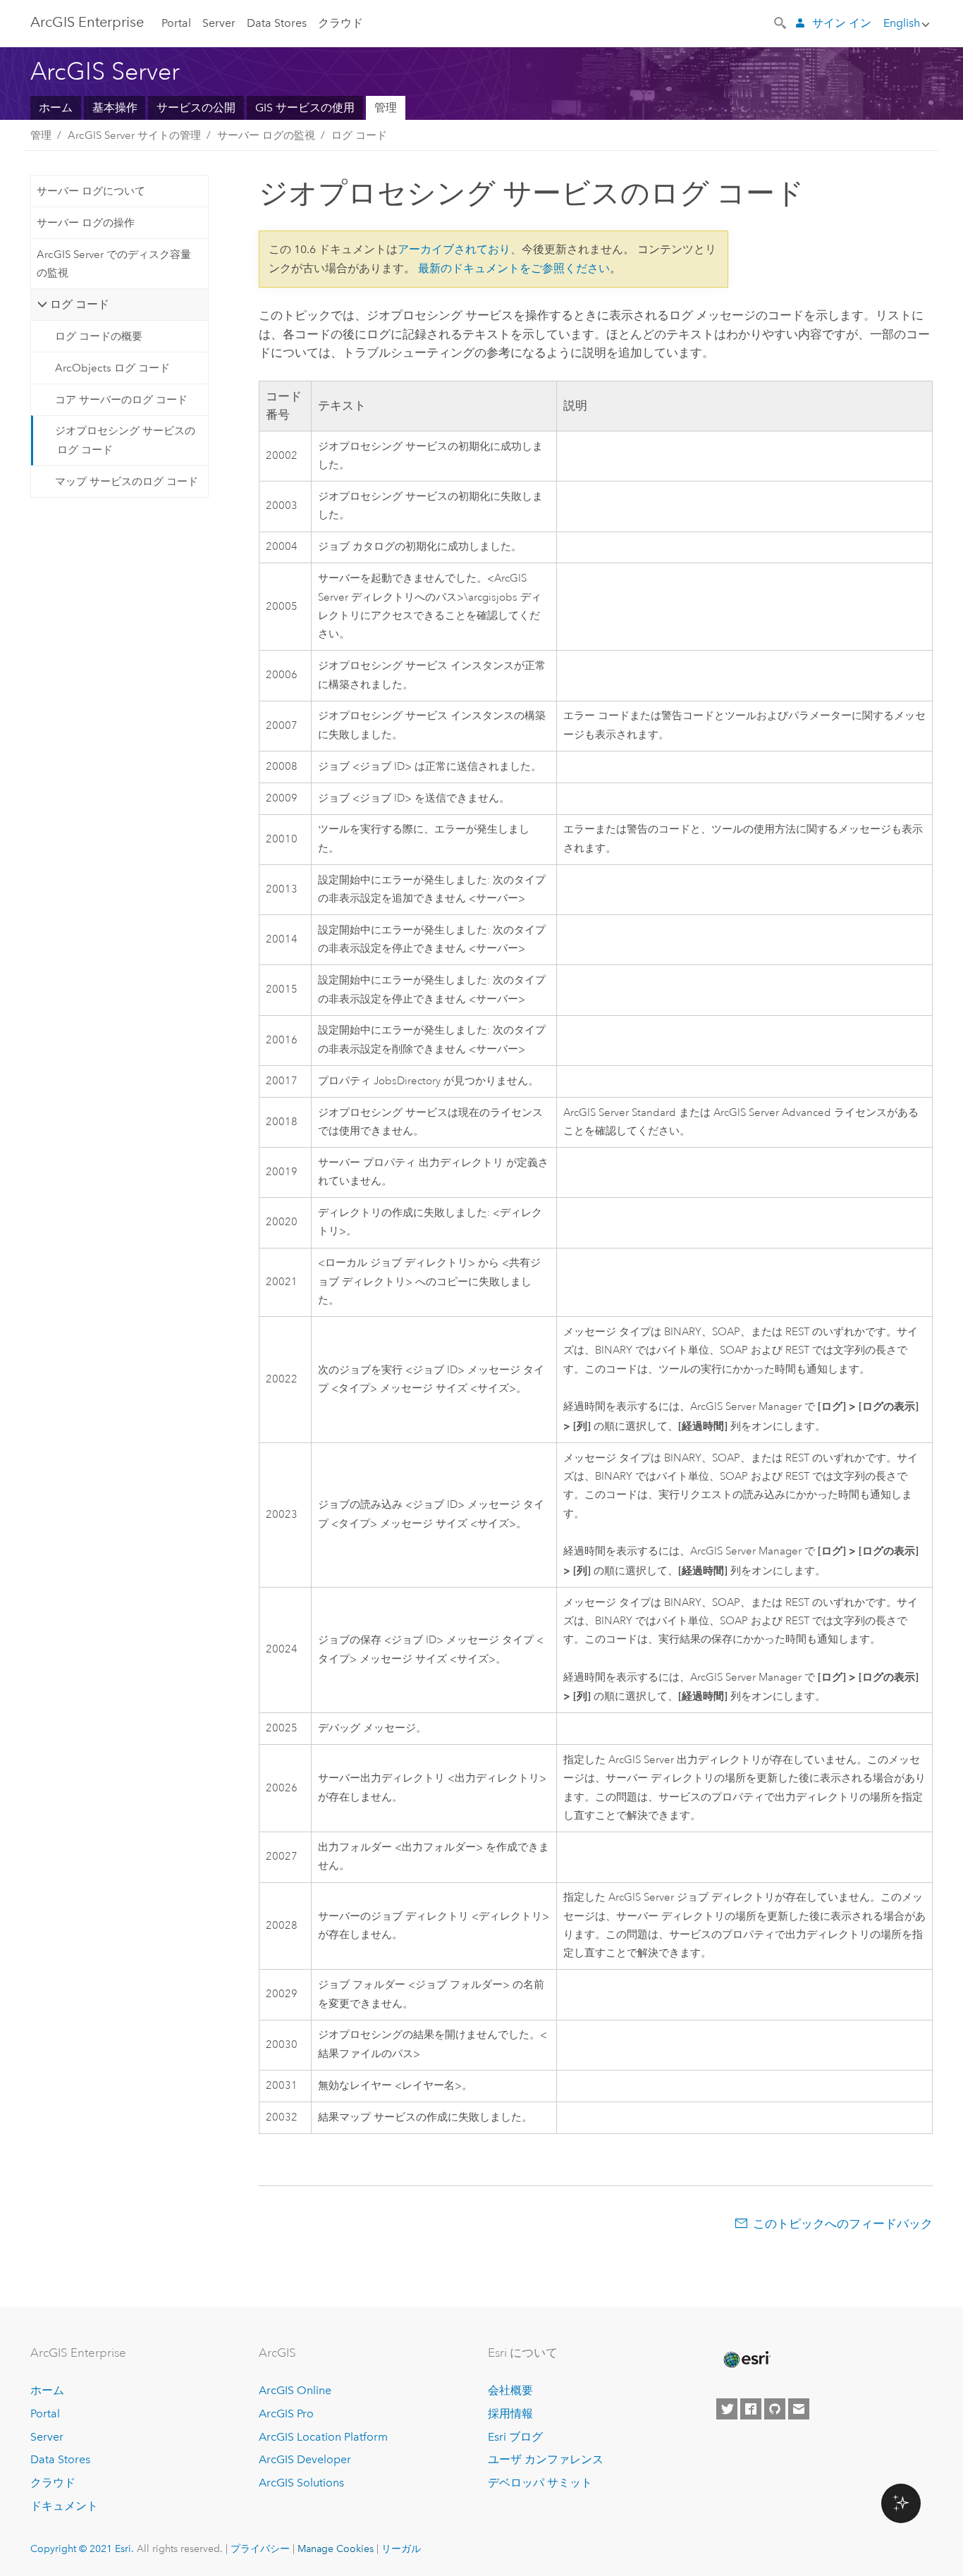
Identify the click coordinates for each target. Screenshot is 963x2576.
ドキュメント (64, 2506)
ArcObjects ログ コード (112, 368)
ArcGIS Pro (286, 2414)
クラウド (341, 23)
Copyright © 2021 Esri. (82, 2549)
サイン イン (842, 23)
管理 (386, 108)
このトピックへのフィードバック (843, 2224)
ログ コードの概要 (99, 336)
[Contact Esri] (799, 2409)
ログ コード (359, 135)
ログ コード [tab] (80, 304)
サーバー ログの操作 (86, 223)
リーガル (401, 2549)
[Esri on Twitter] (727, 2409)
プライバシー (260, 2549)
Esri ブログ (515, 2437)
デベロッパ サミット (540, 2483)
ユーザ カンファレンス (546, 2459)
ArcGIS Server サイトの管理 (134, 135)
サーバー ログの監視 (266, 135)
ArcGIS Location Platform (323, 2437)
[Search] (781, 22)
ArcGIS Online (295, 2390)
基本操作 (115, 108)
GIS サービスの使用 (305, 108)
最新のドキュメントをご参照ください (514, 268)
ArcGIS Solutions (301, 2483)
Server (219, 23)
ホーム (56, 108)
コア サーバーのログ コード (121, 400)
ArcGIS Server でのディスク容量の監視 (114, 264)
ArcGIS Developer (305, 2459)
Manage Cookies (336, 2549)
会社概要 (510, 2390)
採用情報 (510, 2414)
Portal (176, 23)
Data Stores (277, 23)
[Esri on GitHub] (775, 2409)
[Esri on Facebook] (751, 2409)
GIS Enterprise (87, 22)
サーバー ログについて (91, 191)
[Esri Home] (746, 2360)
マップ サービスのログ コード (127, 482)
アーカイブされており (454, 249)
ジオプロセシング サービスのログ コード (125, 440)
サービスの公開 (196, 108)
